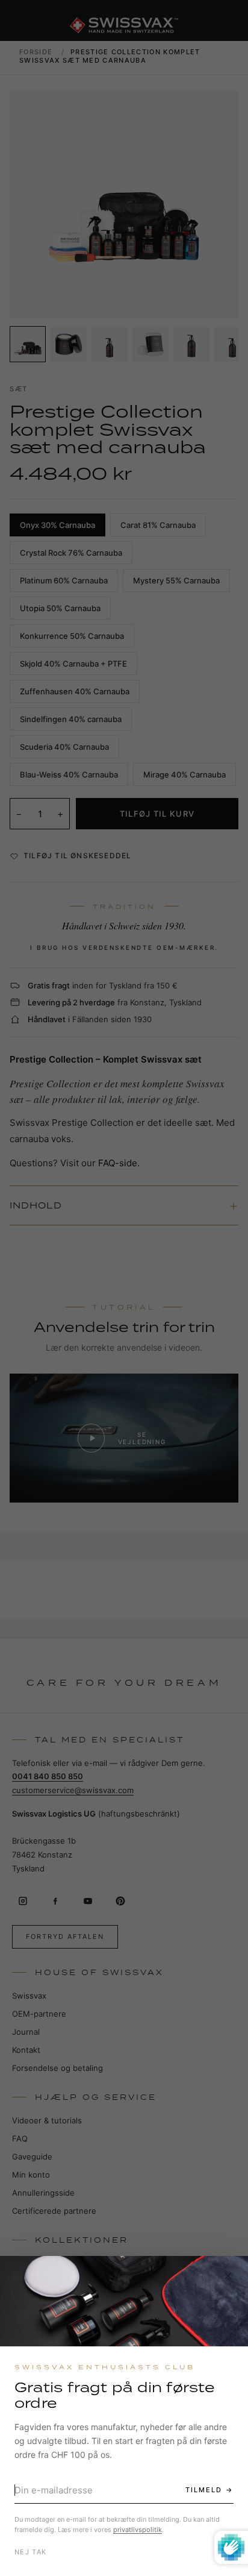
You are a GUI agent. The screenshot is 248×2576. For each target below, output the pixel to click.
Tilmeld (204, 2490)
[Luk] (228, 2276)
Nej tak (30, 2552)
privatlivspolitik (138, 2530)
